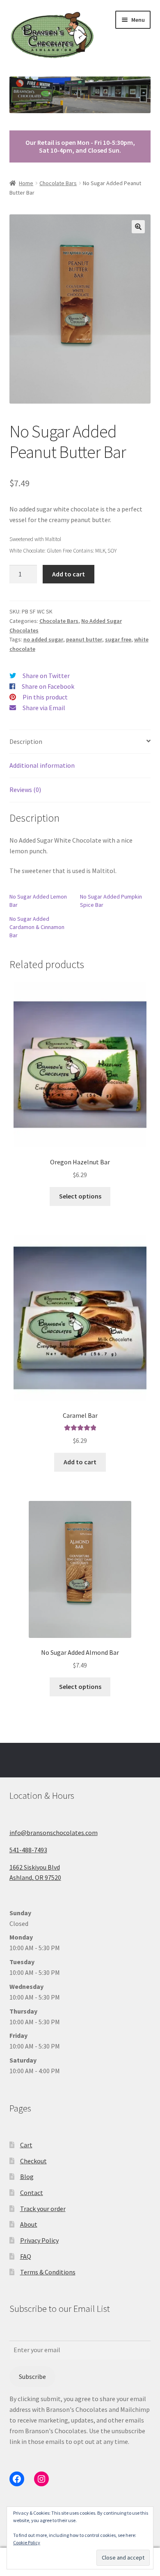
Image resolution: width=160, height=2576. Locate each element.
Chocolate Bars (58, 183)
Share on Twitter (46, 676)
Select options (80, 1196)
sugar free (118, 639)
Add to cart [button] (80, 1462)
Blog (27, 2176)
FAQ (26, 2256)
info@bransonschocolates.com (54, 1833)
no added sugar (43, 639)
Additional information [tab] (42, 765)
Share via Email (44, 708)
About (29, 2224)
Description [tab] (26, 741)
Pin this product (45, 697)
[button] (138, 227)
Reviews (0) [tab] (25, 790)
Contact (32, 2193)
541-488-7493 (28, 1850)
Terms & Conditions (48, 2272)
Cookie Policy (27, 2542)
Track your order (43, 2209)
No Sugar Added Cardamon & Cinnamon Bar (37, 927)
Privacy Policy (39, 2240)
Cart (26, 2145)
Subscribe (32, 2376)
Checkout (33, 2161)
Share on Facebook (48, 686)
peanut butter (84, 639)
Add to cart (69, 574)
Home (26, 183)
